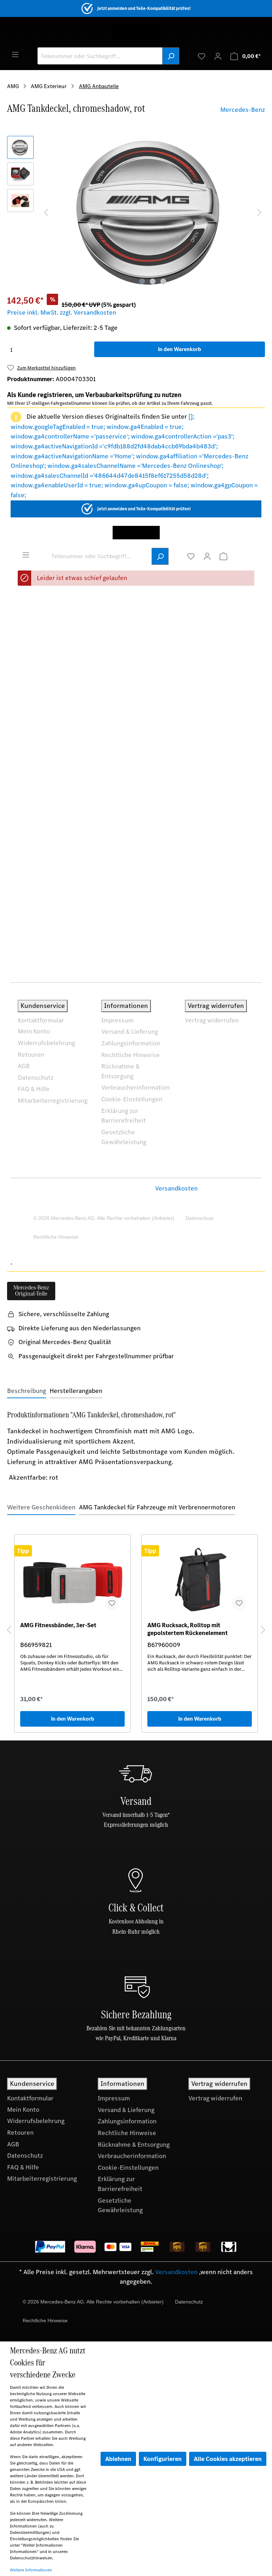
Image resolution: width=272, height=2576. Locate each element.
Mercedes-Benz (243, 110)
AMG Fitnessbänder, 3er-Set (58, 1625)
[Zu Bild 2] (153, 281)
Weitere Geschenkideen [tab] (41, 1507)
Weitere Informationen (31, 2570)
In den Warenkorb (180, 349)
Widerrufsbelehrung (46, 1043)
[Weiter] (263, 1630)
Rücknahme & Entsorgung (120, 1071)
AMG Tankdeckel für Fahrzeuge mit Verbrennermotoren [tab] (157, 1507)
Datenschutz (36, 1078)
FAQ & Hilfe (34, 1089)
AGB (24, 1066)
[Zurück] (9, 1630)
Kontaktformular (41, 1020)
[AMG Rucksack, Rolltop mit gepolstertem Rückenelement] (200, 1580)
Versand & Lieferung (130, 1032)
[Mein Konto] (218, 56)
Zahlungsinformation (131, 1043)
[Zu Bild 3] (163, 281)
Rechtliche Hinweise (131, 1055)
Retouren (31, 1055)
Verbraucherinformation (135, 1088)
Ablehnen (118, 2459)
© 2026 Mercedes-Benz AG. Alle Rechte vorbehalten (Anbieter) (104, 1218)
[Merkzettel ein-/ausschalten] (112, 1603)
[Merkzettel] (202, 56)
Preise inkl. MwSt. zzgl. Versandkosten (62, 312)
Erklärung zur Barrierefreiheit (124, 1116)
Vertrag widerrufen (212, 1020)
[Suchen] (171, 56)
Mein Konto (34, 1031)
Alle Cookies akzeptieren (228, 2459)
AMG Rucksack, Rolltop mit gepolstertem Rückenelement (188, 1629)
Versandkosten (176, 1188)
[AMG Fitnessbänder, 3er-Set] (72, 1580)
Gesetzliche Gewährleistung (124, 1137)
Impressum (117, 1020)
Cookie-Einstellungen (132, 1099)
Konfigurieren (163, 2459)
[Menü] (15, 54)
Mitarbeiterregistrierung (53, 1101)
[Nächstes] (259, 212)
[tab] (27, 1391)
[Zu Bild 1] (142, 281)
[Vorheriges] (46, 212)
